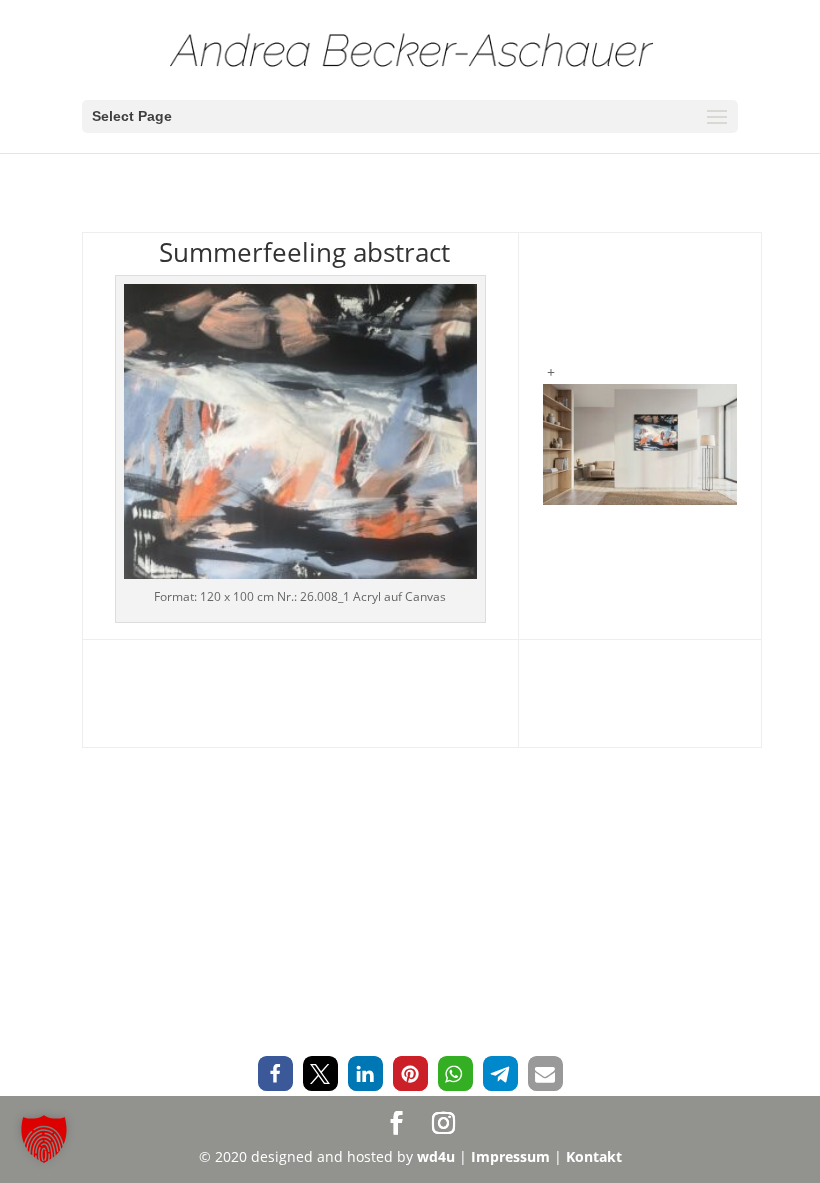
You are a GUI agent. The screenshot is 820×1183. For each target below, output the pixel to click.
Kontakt (594, 1156)
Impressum (510, 1156)
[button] (275, 1073)
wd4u (436, 1156)
